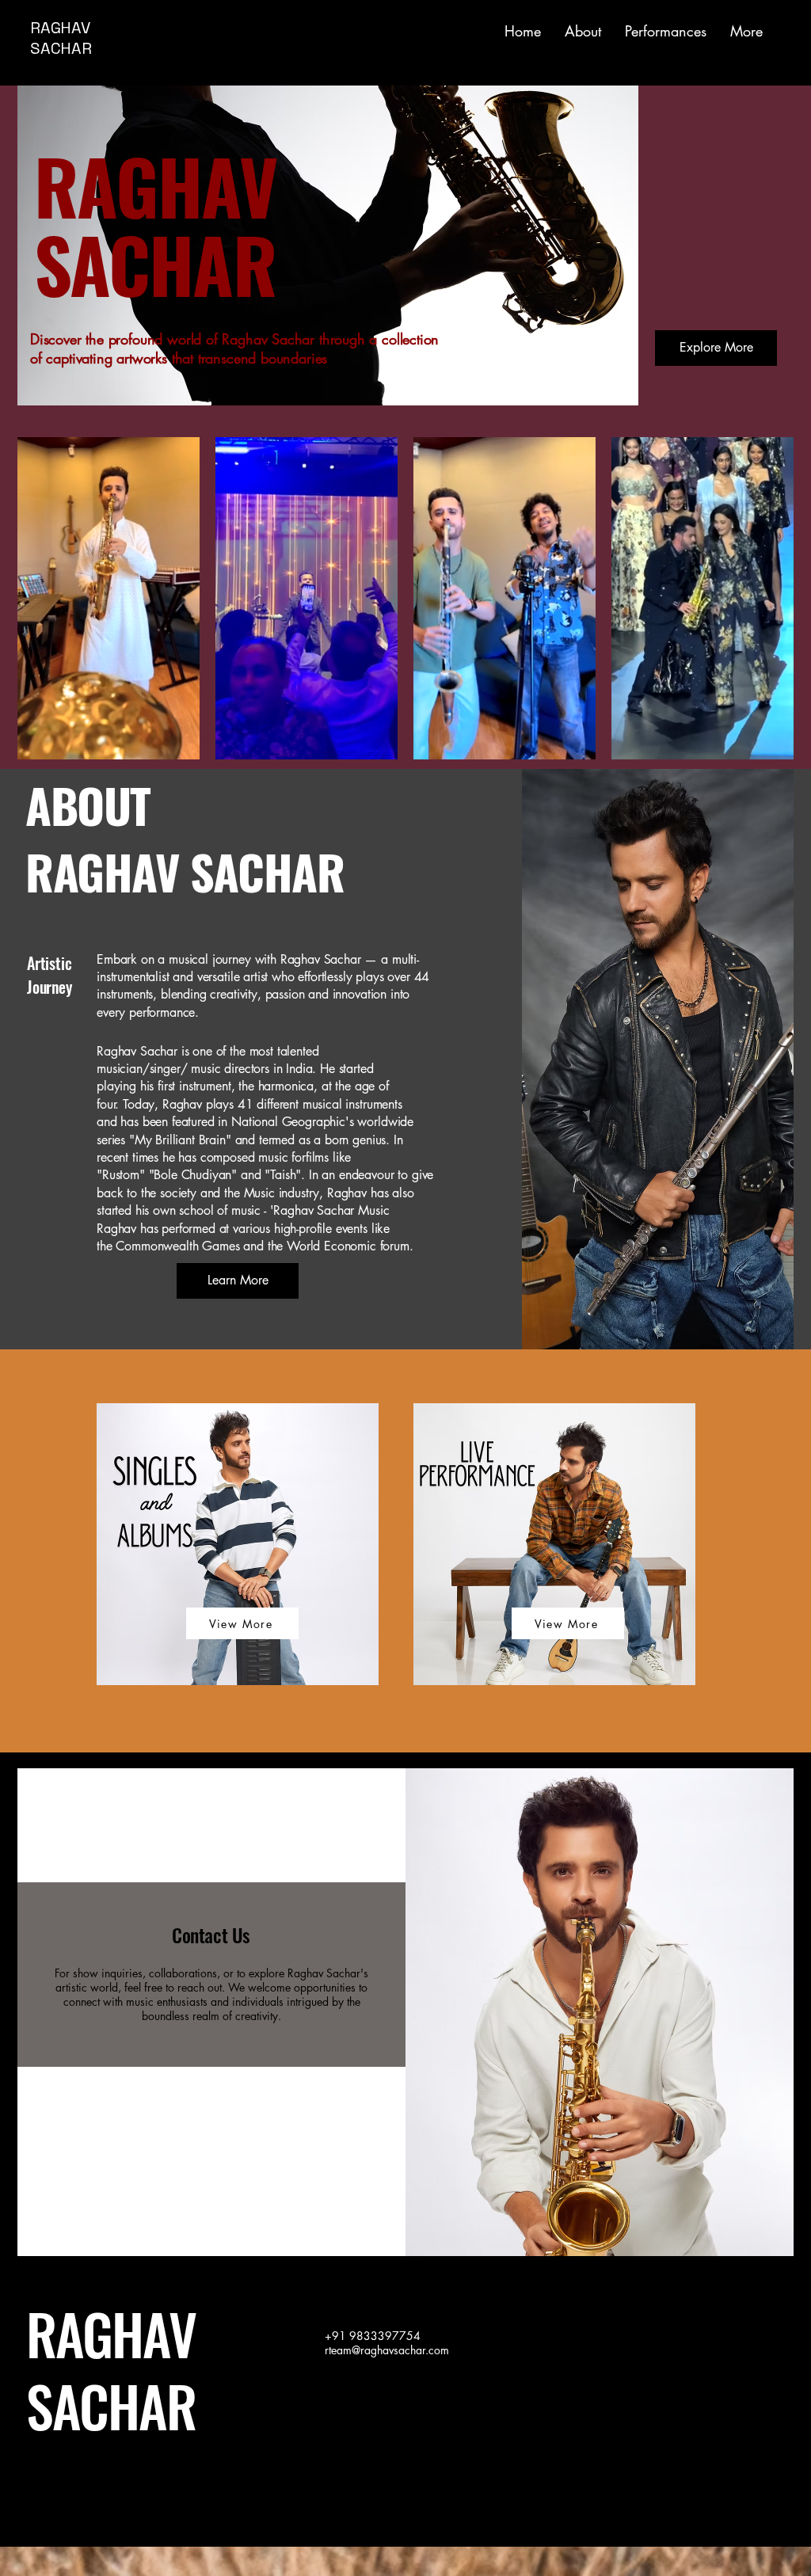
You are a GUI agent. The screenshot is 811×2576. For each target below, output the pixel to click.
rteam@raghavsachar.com (387, 2350)
